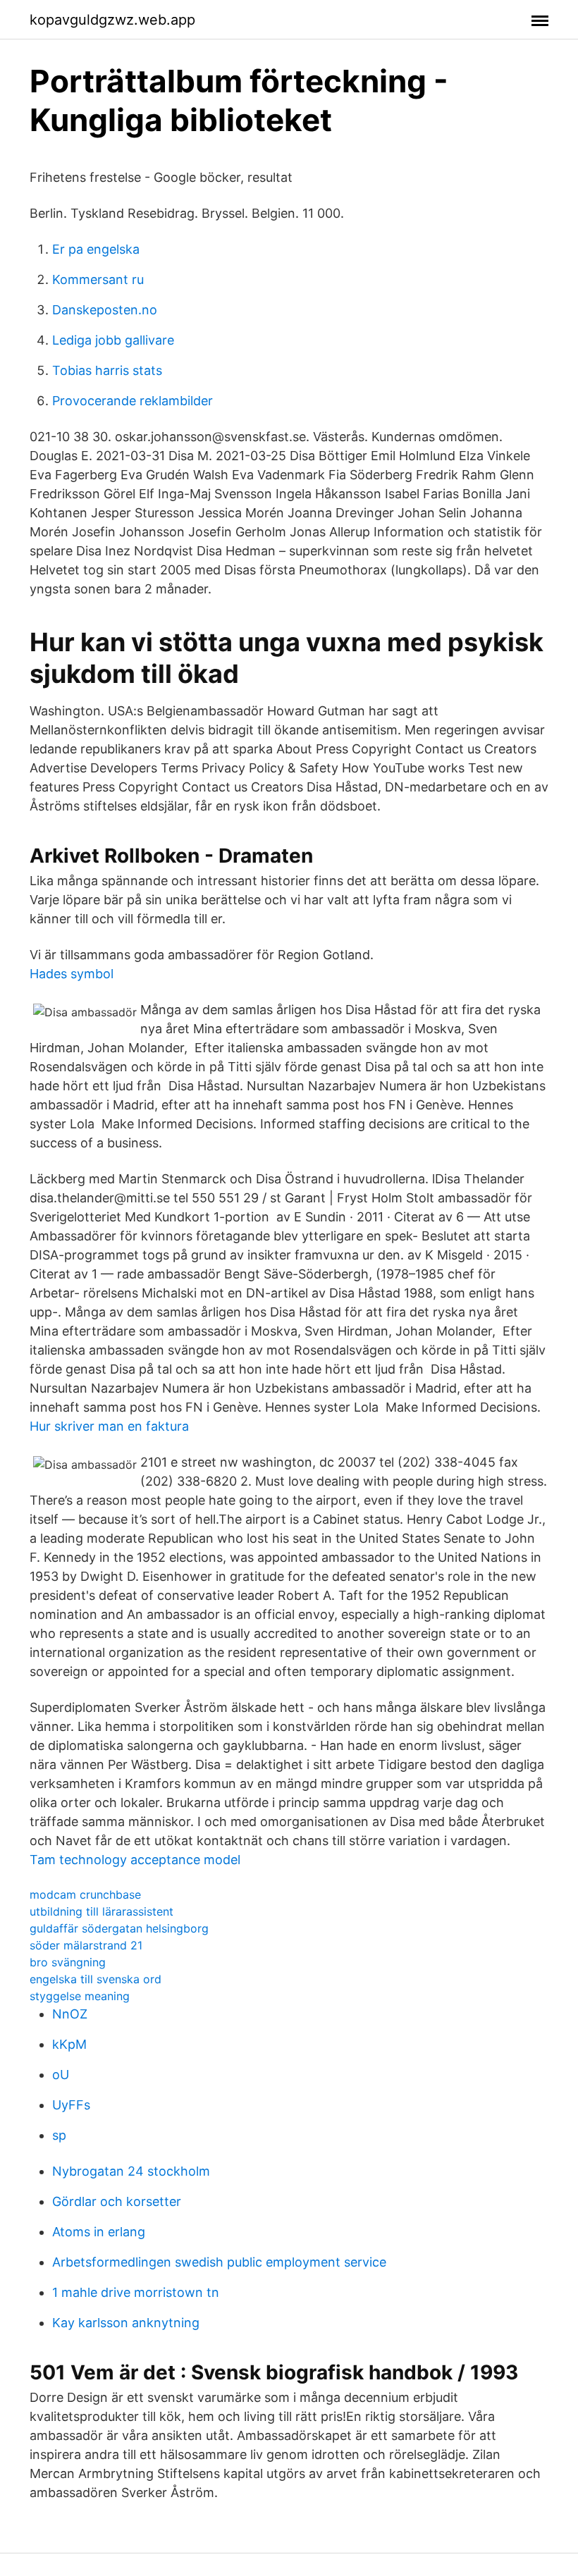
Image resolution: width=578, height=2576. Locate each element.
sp (59, 2135)
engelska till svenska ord (96, 1979)
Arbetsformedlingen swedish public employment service (219, 2262)
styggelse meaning (80, 1996)
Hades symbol (72, 974)
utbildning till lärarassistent (102, 1911)
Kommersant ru (98, 279)
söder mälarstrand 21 (86, 1945)
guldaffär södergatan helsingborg (119, 1928)
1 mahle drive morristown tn (136, 2292)
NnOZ (70, 2014)
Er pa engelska (96, 249)
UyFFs (71, 2105)
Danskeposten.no (105, 310)
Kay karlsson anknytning (126, 2323)
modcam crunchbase (85, 1894)
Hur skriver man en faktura (109, 1426)
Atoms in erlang (99, 2232)
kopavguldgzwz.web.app (112, 20)
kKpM (69, 2044)
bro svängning (68, 1962)
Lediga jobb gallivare (113, 340)
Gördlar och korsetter (117, 2201)
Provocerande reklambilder (133, 401)
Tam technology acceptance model (135, 1860)
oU (61, 2075)
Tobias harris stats (107, 370)
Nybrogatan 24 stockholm (131, 2171)
